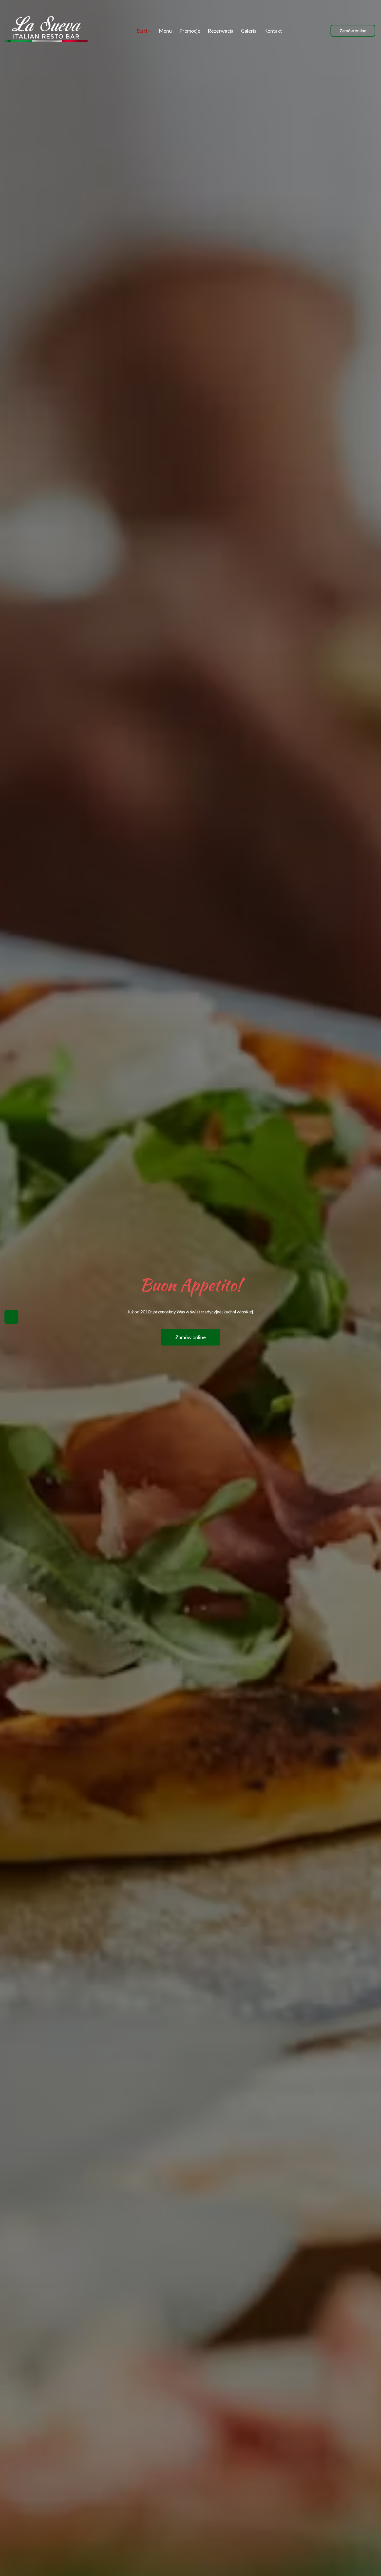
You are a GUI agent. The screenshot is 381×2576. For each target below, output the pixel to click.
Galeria (249, 31)
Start (143, 31)
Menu (165, 31)
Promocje (190, 31)
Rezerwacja (221, 31)
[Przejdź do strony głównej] (46, 31)
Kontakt (273, 31)
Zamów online (353, 31)
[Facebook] (11, 1317)
